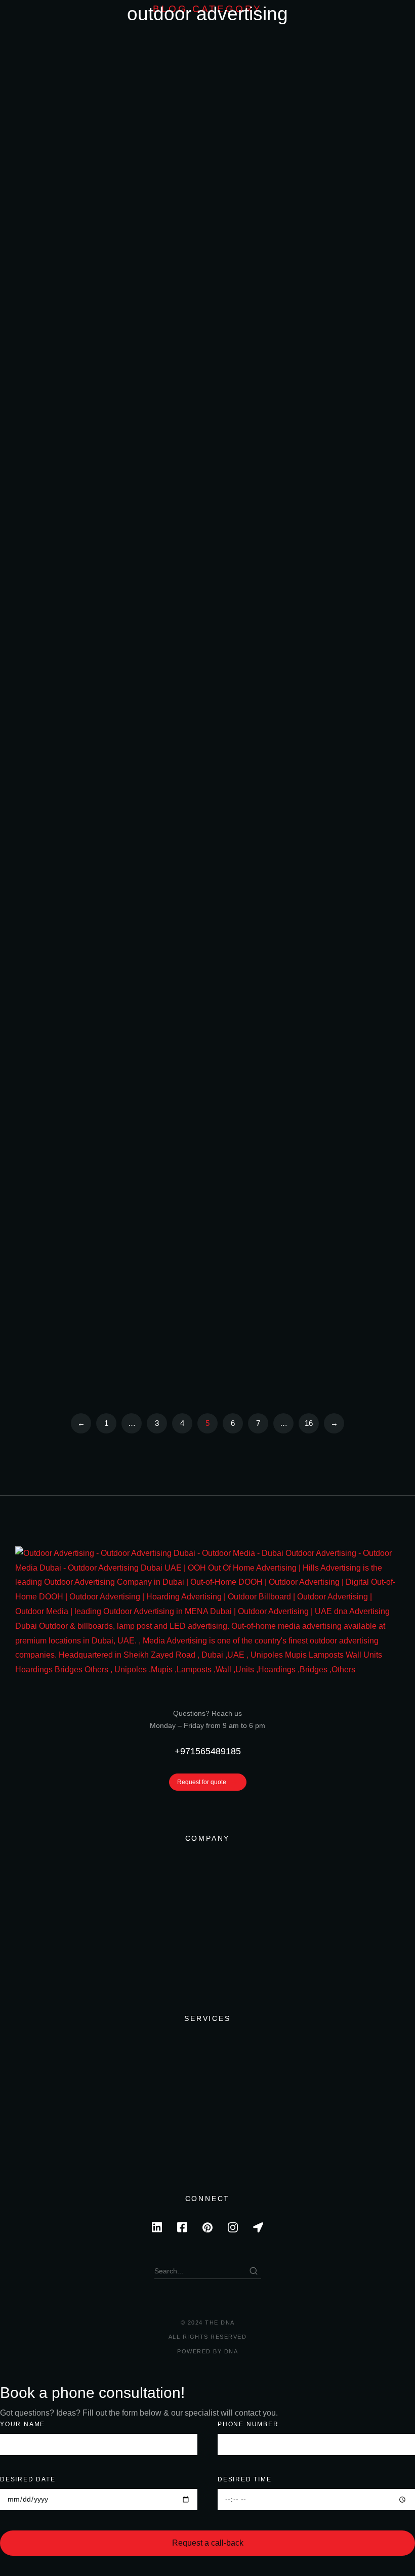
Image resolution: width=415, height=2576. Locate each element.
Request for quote (202, 1782)
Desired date (28, 2479)
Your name (23, 2424)
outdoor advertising (331, 49)
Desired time (245, 2479)
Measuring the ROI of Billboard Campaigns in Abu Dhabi (218, 73)
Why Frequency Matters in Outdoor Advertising (204, 190)
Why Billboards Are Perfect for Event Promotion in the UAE (213, 752)
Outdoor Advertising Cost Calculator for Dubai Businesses (208, 307)
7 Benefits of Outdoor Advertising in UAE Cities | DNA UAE (212, 1339)
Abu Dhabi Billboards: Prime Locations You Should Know (214, 1104)
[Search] (254, 2271)
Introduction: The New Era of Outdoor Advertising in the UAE (216, 425)
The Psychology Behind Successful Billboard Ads (205, 647)
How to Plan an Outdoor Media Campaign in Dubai (206, 870)
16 (309, 1423)
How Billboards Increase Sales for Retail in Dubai (203, 542)
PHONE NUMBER (248, 2424)
